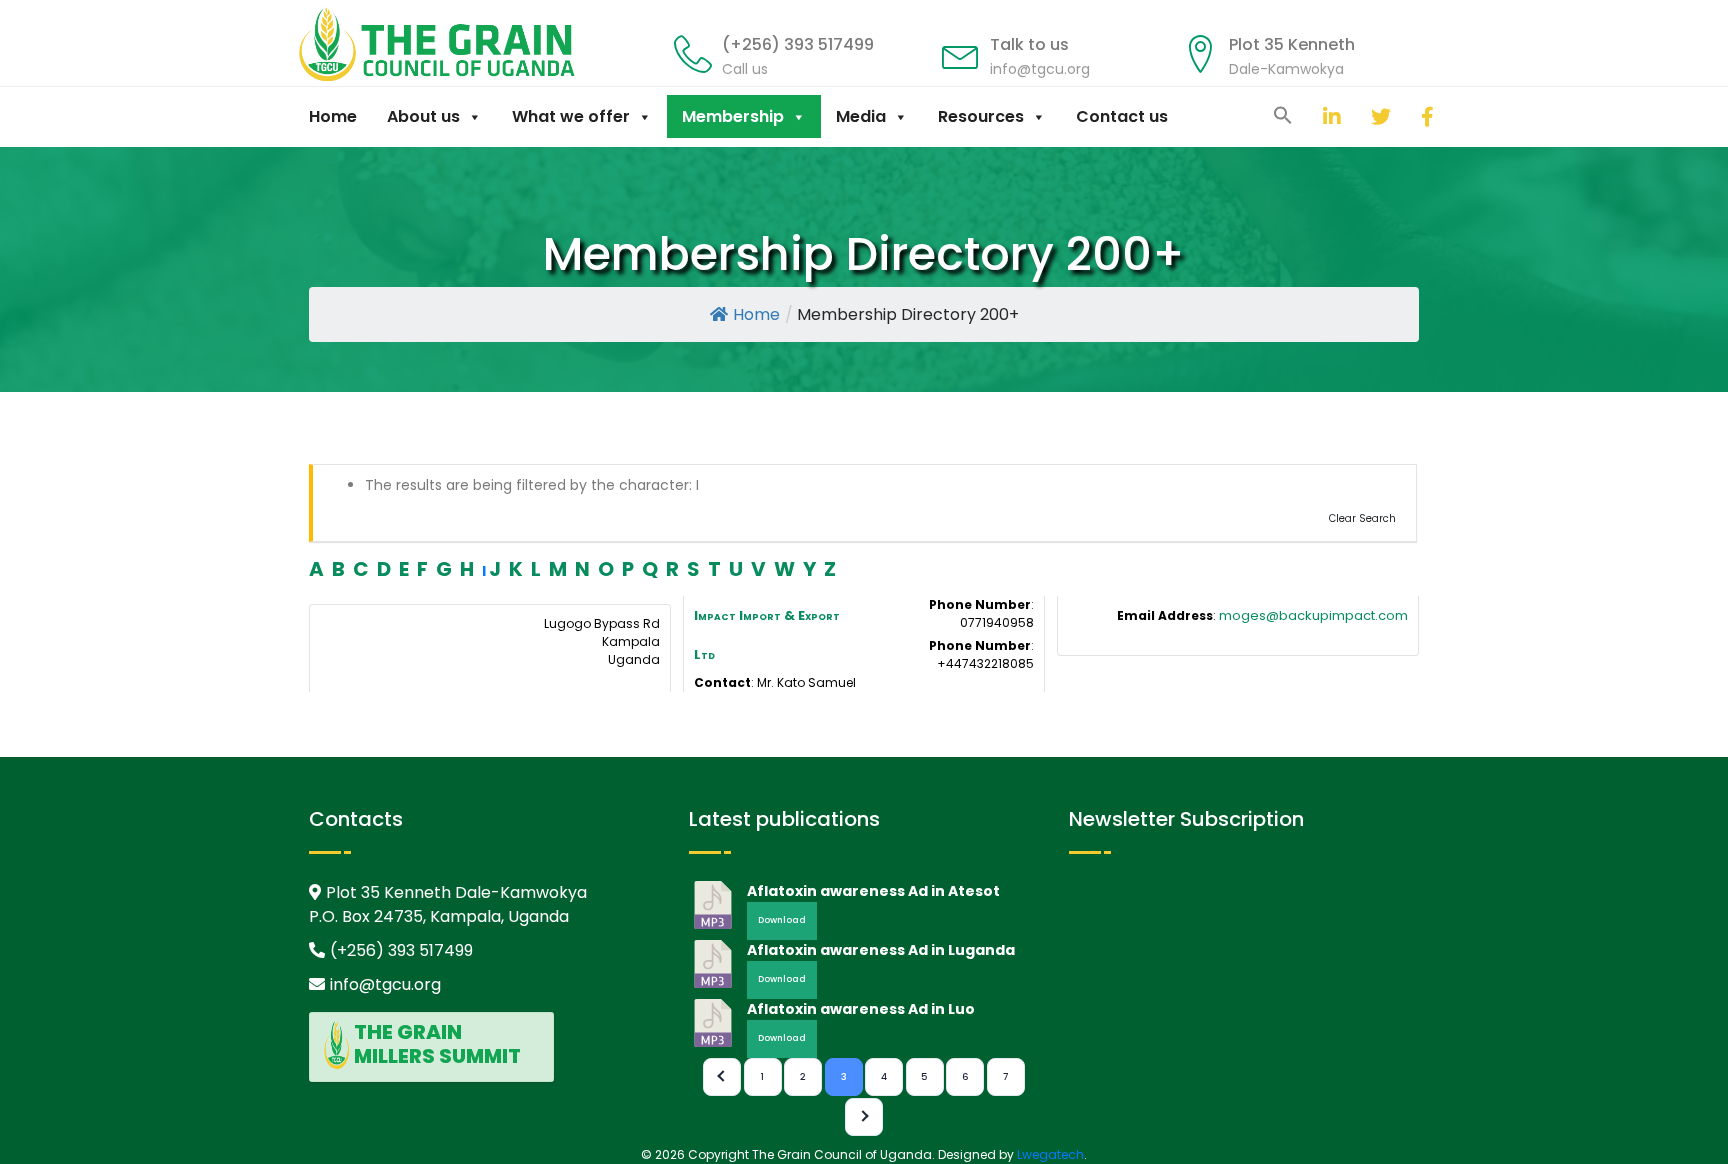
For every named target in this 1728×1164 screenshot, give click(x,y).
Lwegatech (1050, 1154)
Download (782, 920)
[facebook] (1406, 116)
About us (423, 116)
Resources (981, 116)
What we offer (571, 116)
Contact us (1122, 116)
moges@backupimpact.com (1313, 615)
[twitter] (1356, 116)
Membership (733, 116)
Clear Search (1362, 518)
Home (333, 116)
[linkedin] (1308, 116)
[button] (1283, 114)
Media (861, 116)
